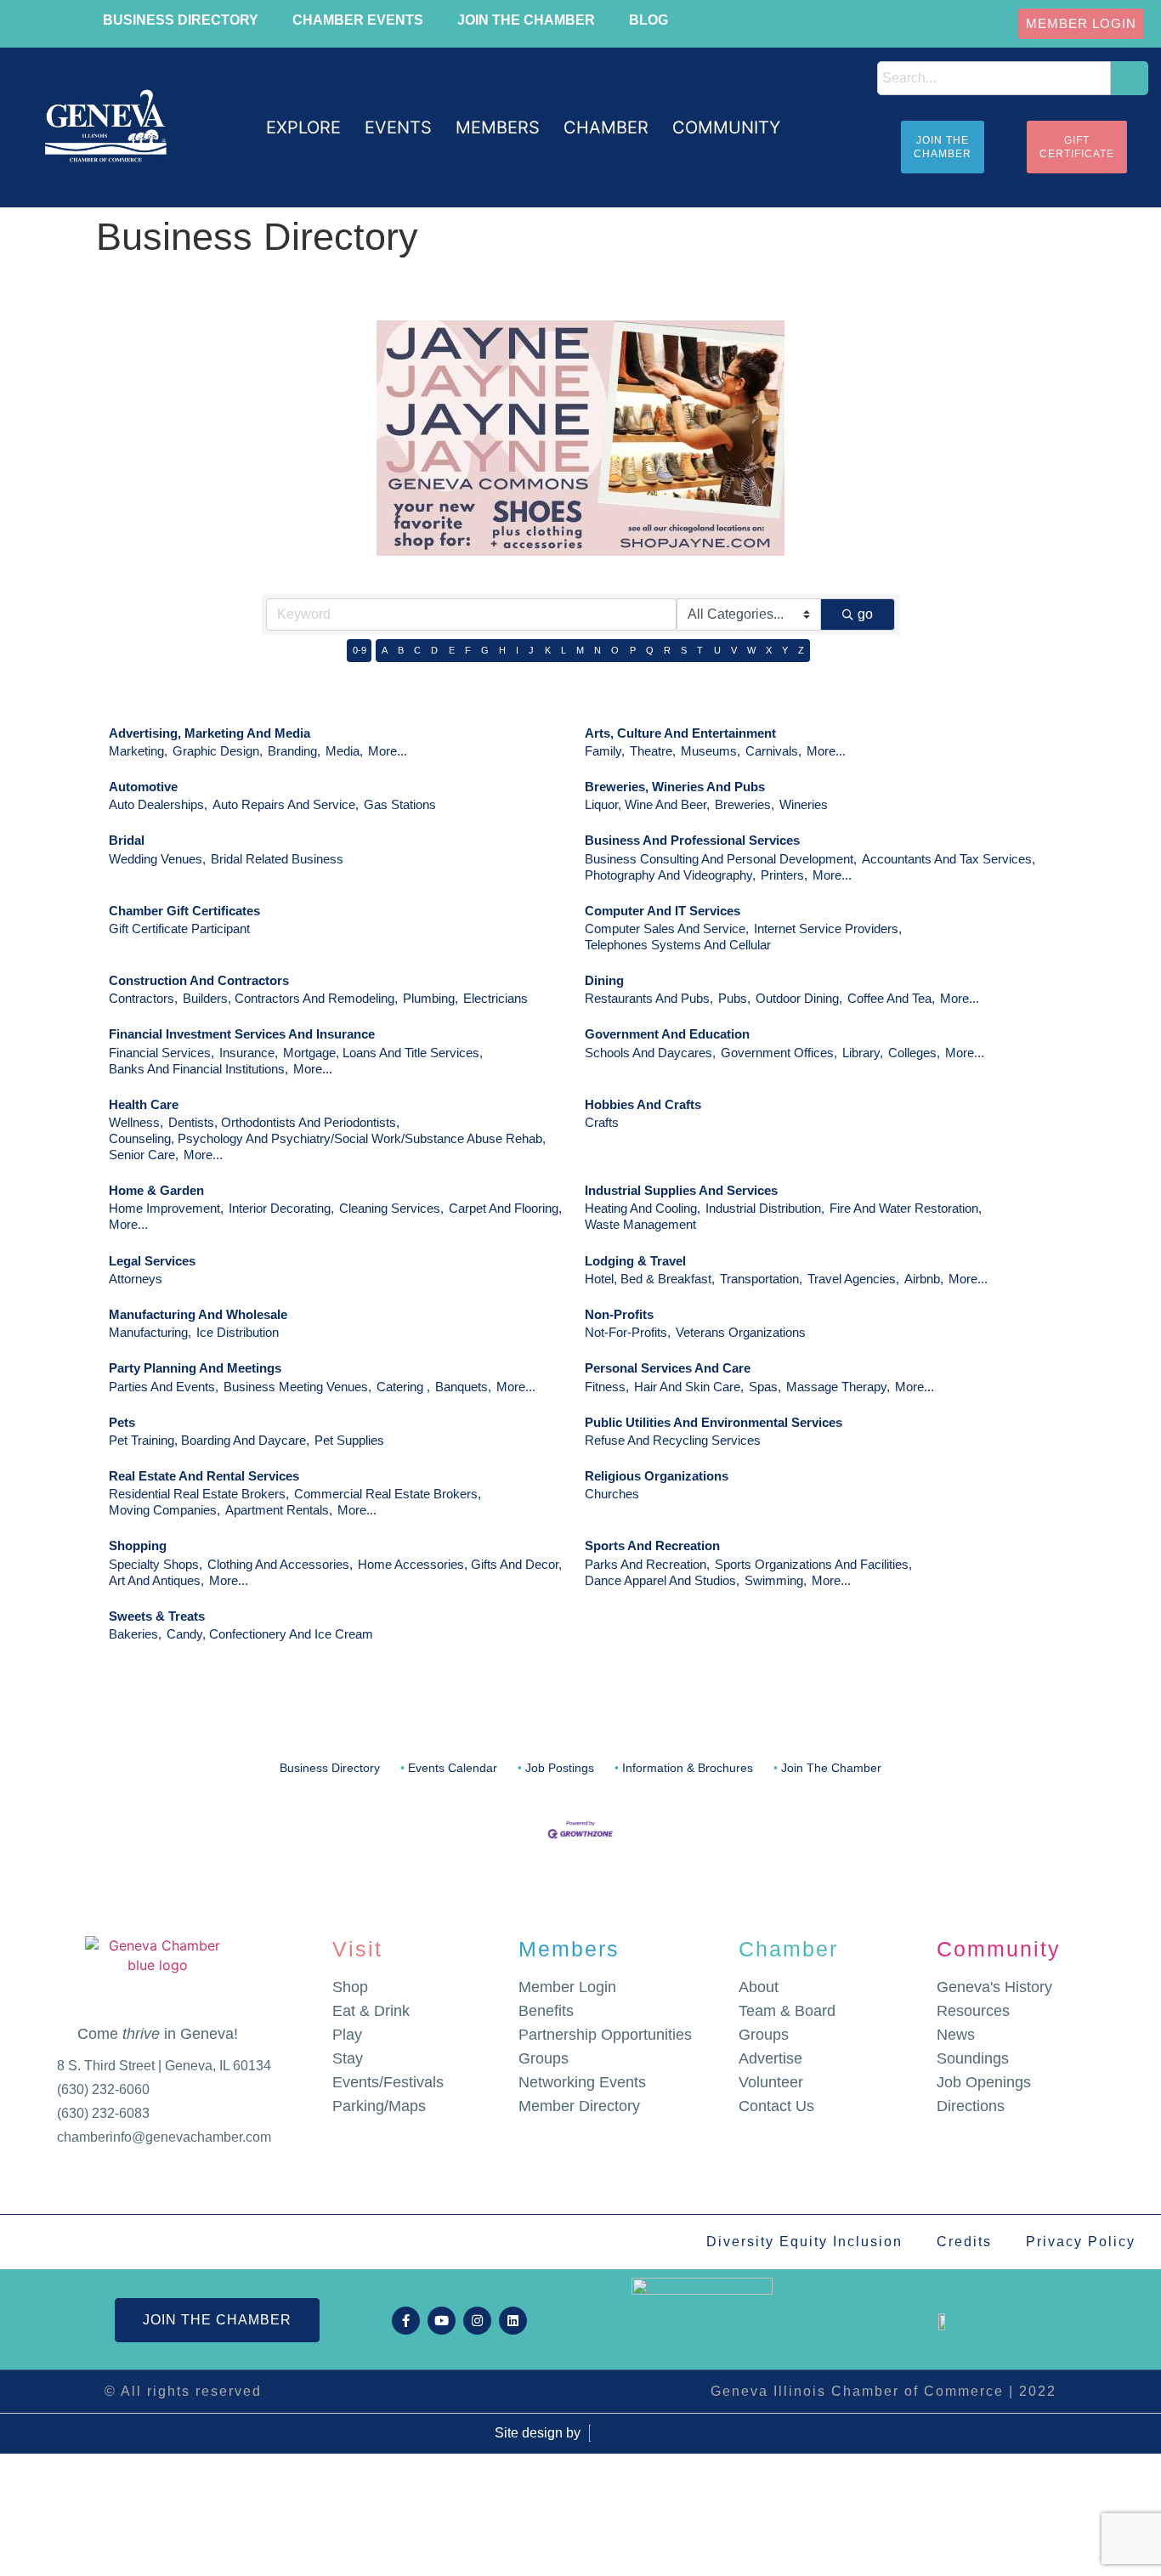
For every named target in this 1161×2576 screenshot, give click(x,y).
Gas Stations (400, 804)
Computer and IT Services (663, 911)
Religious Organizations (657, 1476)
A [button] (385, 650)
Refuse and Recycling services (673, 1440)
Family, (605, 751)
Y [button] (785, 650)
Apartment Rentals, (279, 1510)
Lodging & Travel (635, 1261)
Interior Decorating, (281, 1208)
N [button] (597, 650)
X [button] (769, 650)
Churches (612, 1494)
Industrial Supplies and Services (681, 1190)
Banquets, (463, 1387)
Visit (357, 1949)
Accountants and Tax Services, (949, 859)
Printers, (784, 875)
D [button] (434, 650)
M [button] (580, 650)
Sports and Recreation (652, 1546)
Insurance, (249, 1053)
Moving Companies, (164, 1510)
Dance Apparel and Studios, (662, 1580)
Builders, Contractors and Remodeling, (290, 998)
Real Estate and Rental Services (204, 1476)
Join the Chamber (526, 20)
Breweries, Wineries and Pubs (675, 787)
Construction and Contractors (199, 980)
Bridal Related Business (277, 859)
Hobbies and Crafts (643, 1104)
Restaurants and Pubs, (649, 998)
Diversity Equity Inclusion (804, 2242)
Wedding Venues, (157, 859)
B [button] (401, 650)
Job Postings (560, 1768)
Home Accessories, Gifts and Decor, (460, 1564)
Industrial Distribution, (765, 1208)
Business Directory (181, 20)
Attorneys (136, 1279)
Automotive (143, 787)
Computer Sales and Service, (667, 928)
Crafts (602, 1122)
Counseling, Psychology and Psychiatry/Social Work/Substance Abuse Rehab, (327, 1138)
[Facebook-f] (406, 2321)
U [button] (717, 650)
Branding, (294, 751)
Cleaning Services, (391, 1208)
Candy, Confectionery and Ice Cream (270, 1634)
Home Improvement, (166, 1208)
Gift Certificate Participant (179, 928)
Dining (604, 980)
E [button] (452, 650)
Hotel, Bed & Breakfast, (650, 1279)
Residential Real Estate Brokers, (199, 1494)
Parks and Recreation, (647, 1564)
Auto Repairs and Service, (286, 804)
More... (388, 751)
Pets (122, 1422)
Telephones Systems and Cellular (678, 945)
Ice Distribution (238, 1332)
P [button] (633, 650)
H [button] (502, 650)
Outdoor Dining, (799, 998)
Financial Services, (161, 1053)
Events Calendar (453, 1768)
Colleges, (914, 1053)
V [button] (734, 650)
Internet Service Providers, (828, 928)
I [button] (517, 650)
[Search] (1130, 78)
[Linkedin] (513, 2321)
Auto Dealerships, (158, 804)
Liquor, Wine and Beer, (647, 804)
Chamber (788, 1949)
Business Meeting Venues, (297, 1387)
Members (569, 1949)
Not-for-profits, (628, 1332)
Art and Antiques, (156, 1580)
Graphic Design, (218, 751)
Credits (964, 2242)
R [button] (667, 650)
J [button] (531, 650)
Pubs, (734, 998)
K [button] (548, 650)
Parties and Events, (164, 1387)
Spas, (765, 1387)
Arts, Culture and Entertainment (680, 733)
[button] (303, 128)
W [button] (751, 650)
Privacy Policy (1081, 2242)
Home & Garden (156, 1190)
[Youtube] (442, 2321)
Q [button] (650, 650)
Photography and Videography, (670, 875)
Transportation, (761, 1279)
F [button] (468, 650)
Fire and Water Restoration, (906, 1208)
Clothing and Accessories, (280, 1564)
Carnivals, (773, 751)
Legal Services (152, 1261)
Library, (863, 1053)
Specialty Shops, (156, 1564)
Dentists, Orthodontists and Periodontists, (284, 1122)
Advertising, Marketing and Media (210, 733)
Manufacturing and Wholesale (198, 1314)
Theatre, (653, 751)
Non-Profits (619, 1314)
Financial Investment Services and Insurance (242, 1034)
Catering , (403, 1387)
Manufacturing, (150, 1332)
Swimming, (776, 1580)
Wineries (804, 804)
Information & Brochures (688, 1768)
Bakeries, (135, 1634)
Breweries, (745, 804)
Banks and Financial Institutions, (198, 1069)
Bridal (127, 840)
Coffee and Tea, (891, 998)
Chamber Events (358, 20)
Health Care (144, 1104)
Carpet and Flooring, (505, 1208)
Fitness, (607, 1387)
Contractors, (143, 998)
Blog (648, 20)
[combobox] (994, 78)
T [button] (700, 650)
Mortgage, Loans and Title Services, (383, 1053)
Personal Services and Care (668, 1368)
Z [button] (801, 650)
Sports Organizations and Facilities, (813, 1564)
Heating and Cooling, (643, 1208)
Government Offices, (779, 1053)
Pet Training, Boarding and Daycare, (209, 1440)
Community (999, 1949)
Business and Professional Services (692, 840)
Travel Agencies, (853, 1279)
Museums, (711, 751)
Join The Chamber (831, 1768)
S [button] (684, 650)
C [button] (417, 650)
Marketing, (138, 751)
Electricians (496, 998)
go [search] (865, 614)
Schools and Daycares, (650, 1053)
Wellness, (136, 1122)
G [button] (485, 650)
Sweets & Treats (157, 1616)
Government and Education (667, 1034)
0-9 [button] (360, 650)
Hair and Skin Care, (689, 1387)
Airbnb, (924, 1279)
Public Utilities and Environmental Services (714, 1422)
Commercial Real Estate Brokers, (388, 1494)
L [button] (564, 650)
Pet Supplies (349, 1440)
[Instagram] (477, 2321)
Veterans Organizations (741, 1332)
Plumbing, (430, 998)
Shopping (138, 1546)
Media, (344, 751)
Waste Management (640, 1224)
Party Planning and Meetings (195, 1368)
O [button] (615, 650)
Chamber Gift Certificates (184, 911)
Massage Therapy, (838, 1387)
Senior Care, (144, 1155)
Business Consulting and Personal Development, (721, 859)
